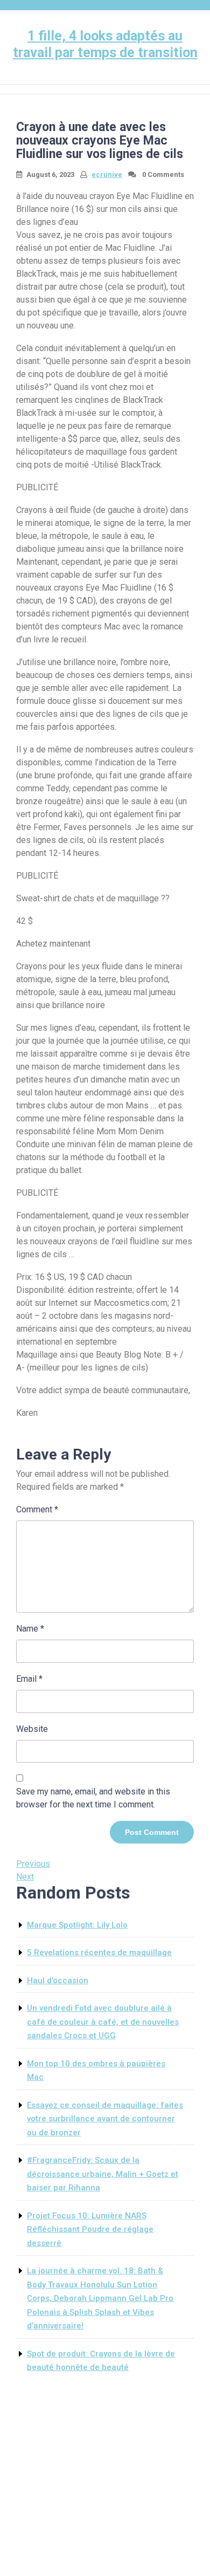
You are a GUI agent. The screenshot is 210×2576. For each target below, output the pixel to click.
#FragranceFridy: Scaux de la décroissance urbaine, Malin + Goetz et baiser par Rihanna (103, 2174)
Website (32, 1729)
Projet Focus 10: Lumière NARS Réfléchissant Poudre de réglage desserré (90, 2229)
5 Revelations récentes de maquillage (99, 1952)
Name (30, 1629)
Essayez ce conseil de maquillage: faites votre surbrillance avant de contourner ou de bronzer (105, 2119)
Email (29, 1679)
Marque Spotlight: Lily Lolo (77, 1925)
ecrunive (107, 174)
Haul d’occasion (58, 1981)
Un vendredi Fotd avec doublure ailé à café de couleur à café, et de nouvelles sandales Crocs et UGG (103, 2022)
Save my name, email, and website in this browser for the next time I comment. (93, 1798)
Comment (37, 1509)
